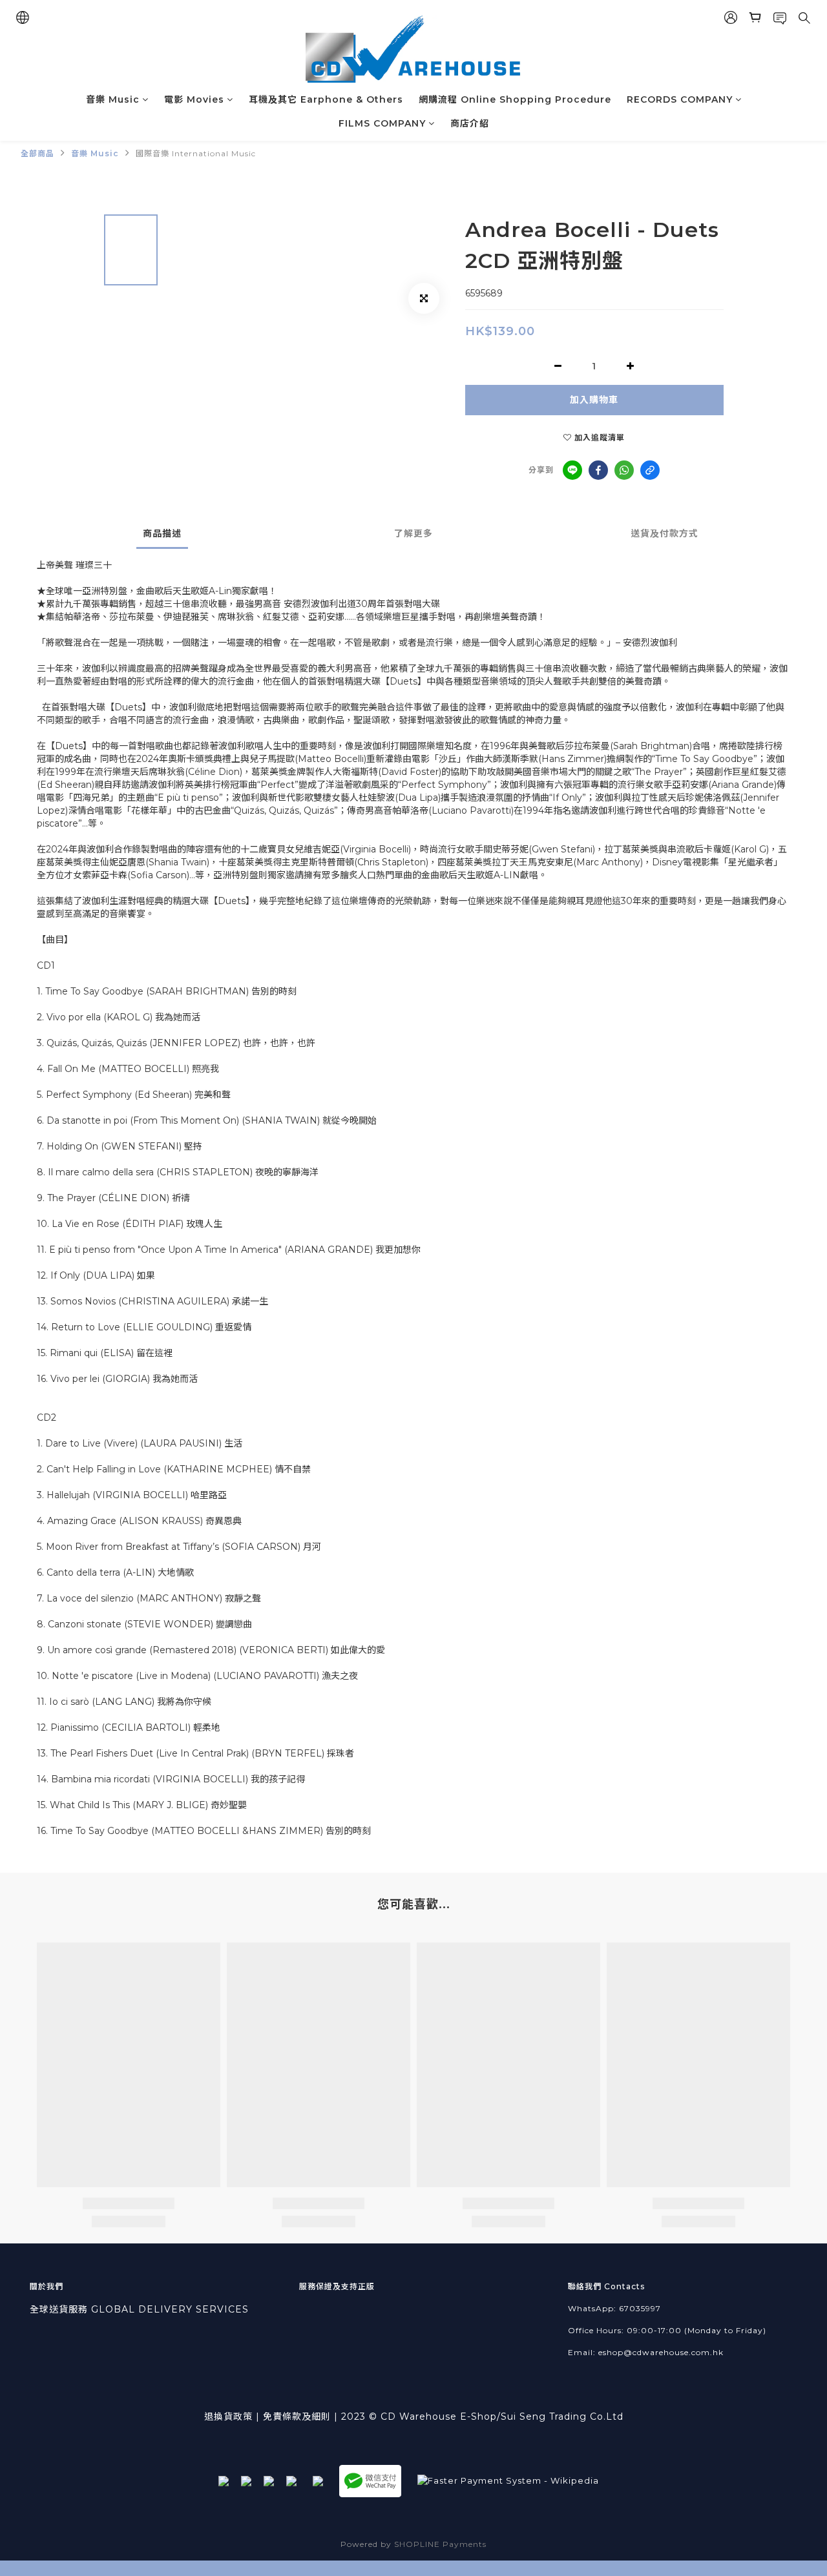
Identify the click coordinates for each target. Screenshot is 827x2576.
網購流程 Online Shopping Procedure (515, 99)
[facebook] (598, 470)
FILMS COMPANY (382, 123)
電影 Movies (194, 99)
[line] (572, 470)
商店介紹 (470, 123)
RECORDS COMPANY (680, 99)
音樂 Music (113, 99)
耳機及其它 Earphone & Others (326, 99)
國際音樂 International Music (196, 153)
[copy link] (650, 470)
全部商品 (37, 153)
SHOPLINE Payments (440, 2544)
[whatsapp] (624, 470)
